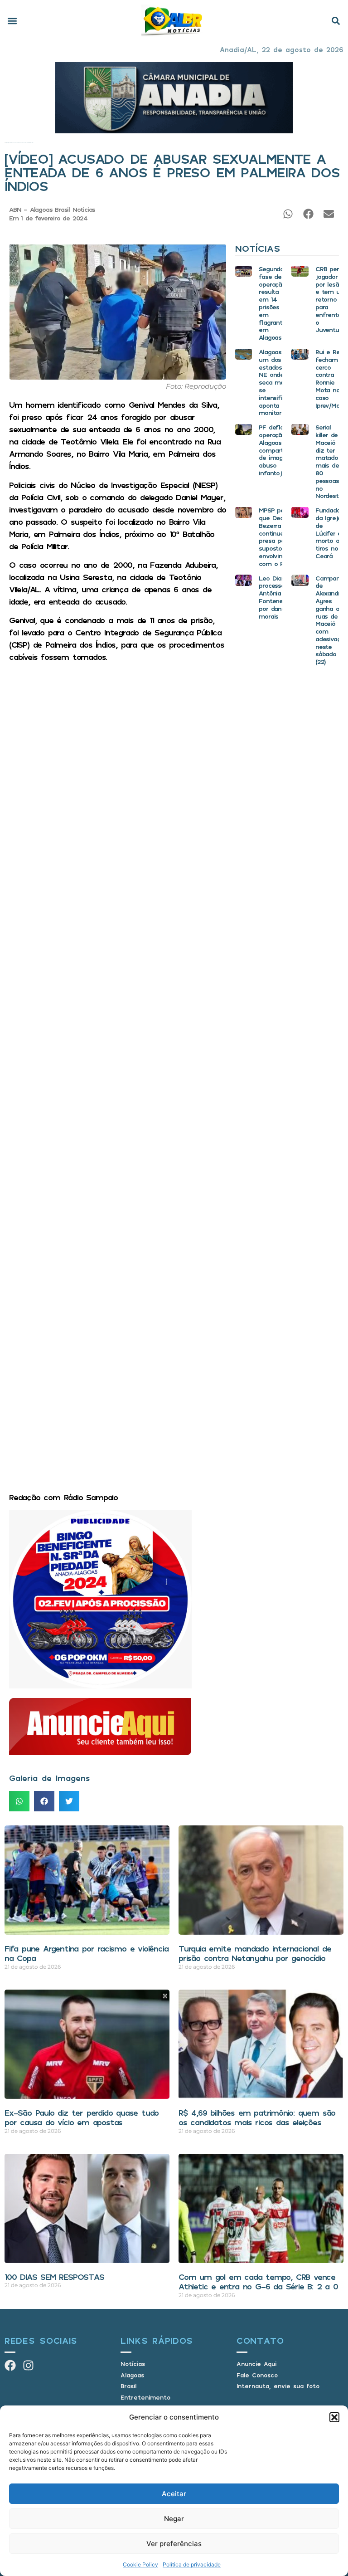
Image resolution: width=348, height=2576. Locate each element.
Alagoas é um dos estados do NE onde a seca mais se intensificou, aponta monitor (276, 382)
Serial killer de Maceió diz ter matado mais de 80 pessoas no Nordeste (329, 461)
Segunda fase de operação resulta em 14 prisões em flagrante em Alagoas (272, 303)
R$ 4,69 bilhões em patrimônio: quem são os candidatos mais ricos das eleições (257, 2117)
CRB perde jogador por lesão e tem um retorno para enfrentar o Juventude (331, 299)
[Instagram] (28, 2365)
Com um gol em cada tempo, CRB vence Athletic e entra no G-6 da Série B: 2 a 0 (258, 2282)
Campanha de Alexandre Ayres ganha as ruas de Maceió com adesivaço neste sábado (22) (331, 620)
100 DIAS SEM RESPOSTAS (54, 2277)
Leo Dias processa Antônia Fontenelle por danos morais (274, 597)
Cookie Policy (140, 2564)
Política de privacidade (192, 2564)
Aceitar (174, 2494)
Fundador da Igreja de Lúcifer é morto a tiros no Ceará (329, 533)
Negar (174, 2519)
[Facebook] (10, 2365)
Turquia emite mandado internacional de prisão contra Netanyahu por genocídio (255, 1953)
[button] (334, 2417)
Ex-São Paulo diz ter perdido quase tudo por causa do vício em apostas (82, 2117)
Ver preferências (174, 2544)
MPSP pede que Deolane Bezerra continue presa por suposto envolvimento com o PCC (278, 537)
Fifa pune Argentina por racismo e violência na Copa (86, 1953)
